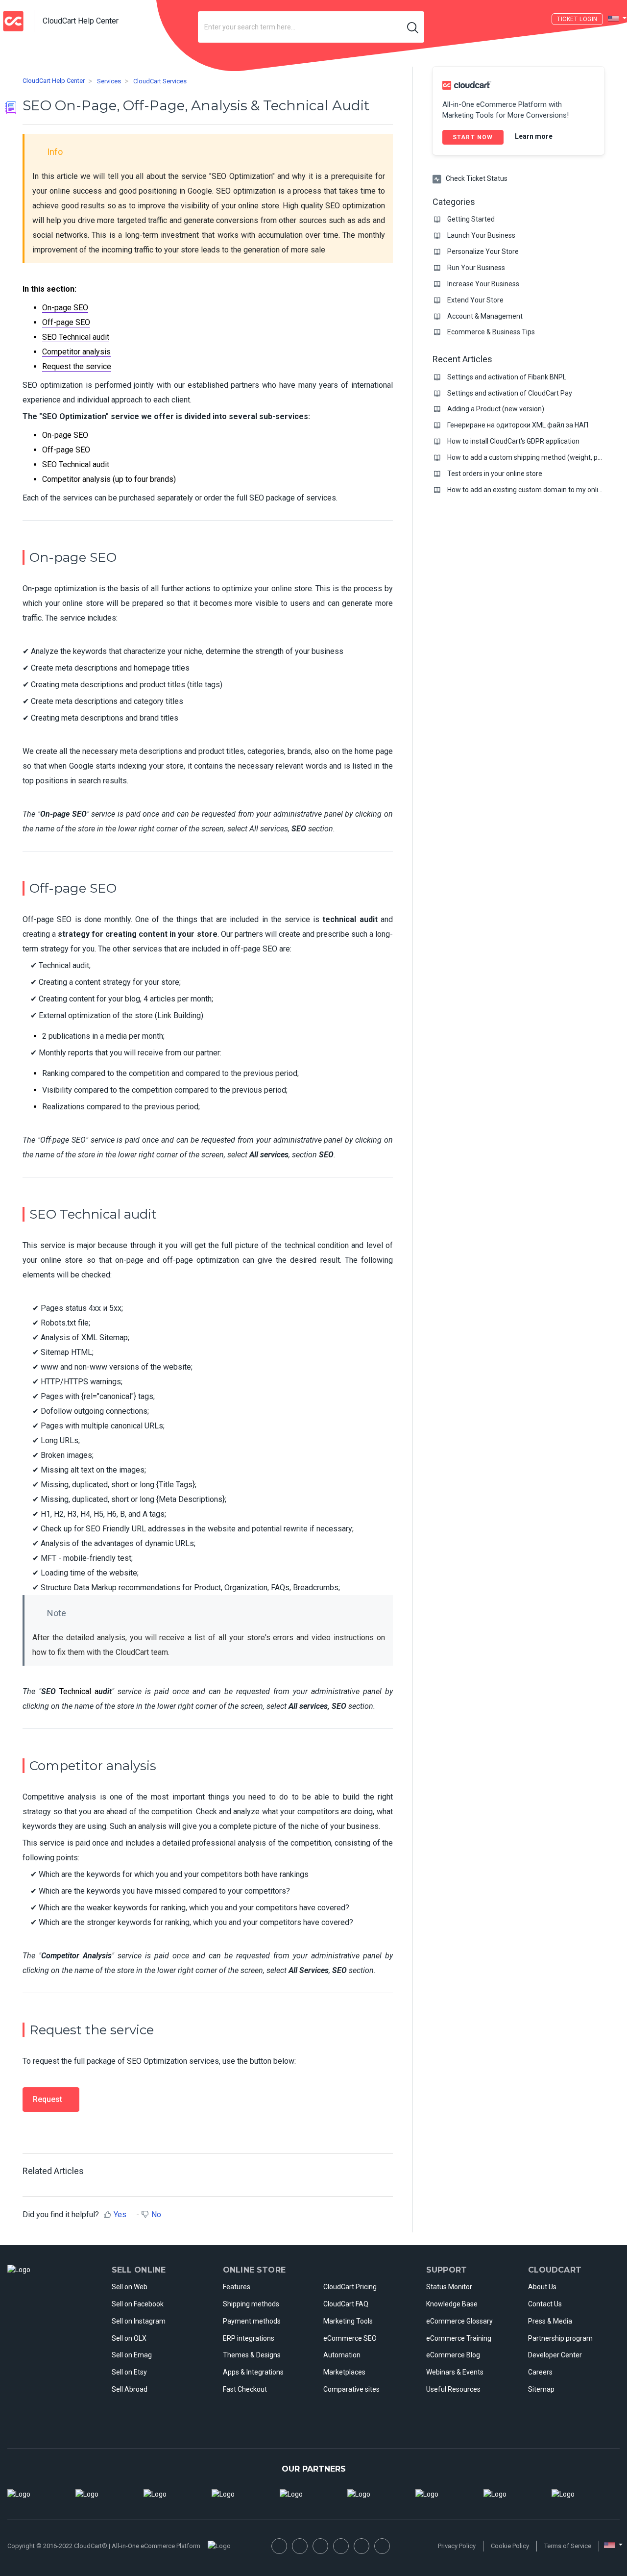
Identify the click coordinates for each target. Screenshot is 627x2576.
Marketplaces (344, 2372)
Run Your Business (476, 268)
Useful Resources (453, 2389)
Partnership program (560, 2338)
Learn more (534, 136)
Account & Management (485, 316)
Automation (342, 2355)
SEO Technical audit (76, 337)
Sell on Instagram (139, 2321)
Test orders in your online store (495, 474)
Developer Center (555, 2355)
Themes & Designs (252, 2355)
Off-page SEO (66, 322)
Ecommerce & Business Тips (491, 332)
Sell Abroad (130, 2389)
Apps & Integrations (253, 2372)
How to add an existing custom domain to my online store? (537, 490)
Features (237, 2287)
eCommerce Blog (453, 2355)
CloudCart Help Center (54, 81)
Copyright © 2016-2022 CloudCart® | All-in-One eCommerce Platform (104, 2546)
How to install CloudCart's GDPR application (513, 441)
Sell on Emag (132, 2355)
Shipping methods (251, 2304)
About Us (542, 2287)
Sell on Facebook (138, 2304)
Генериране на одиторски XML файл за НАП (518, 425)
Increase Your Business (483, 284)
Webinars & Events (455, 2372)
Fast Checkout (245, 2389)
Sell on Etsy (129, 2372)
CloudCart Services (160, 81)
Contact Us (545, 2304)
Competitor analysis (76, 352)
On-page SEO (65, 308)
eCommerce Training (459, 2338)
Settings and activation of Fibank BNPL (507, 377)
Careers (540, 2372)
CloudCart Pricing (350, 2287)
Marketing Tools (348, 2321)
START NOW (473, 137)
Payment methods (252, 2321)
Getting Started (471, 219)
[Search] (413, 27)
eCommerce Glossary (459, 2321)
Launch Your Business (481, 235)
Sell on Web (130, 2287)
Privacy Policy (457, 2546)
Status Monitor (449, 2287)
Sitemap (541, 2389)
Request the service (77, 366)
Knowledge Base (452, 2304)
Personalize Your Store (483, 251)
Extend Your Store (475, 300)
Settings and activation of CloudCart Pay (510, 393)
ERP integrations (249, 2338)
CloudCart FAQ (346, 2304)
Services (109, 81)
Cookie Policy (510, 2546)
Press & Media (550, 2321)
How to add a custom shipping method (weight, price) (529, 457)
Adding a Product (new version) (496, 409)
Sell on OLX (129, 2338)
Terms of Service (568, 2546)
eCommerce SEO (350, 2338)
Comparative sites (351, 2389)
